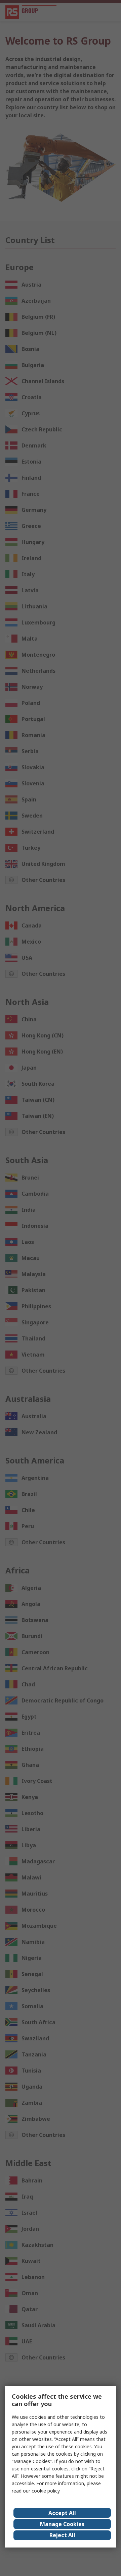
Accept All (62, 2513)
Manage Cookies (62, 2524)
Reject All (62, 2535)
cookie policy (46, 2491)
